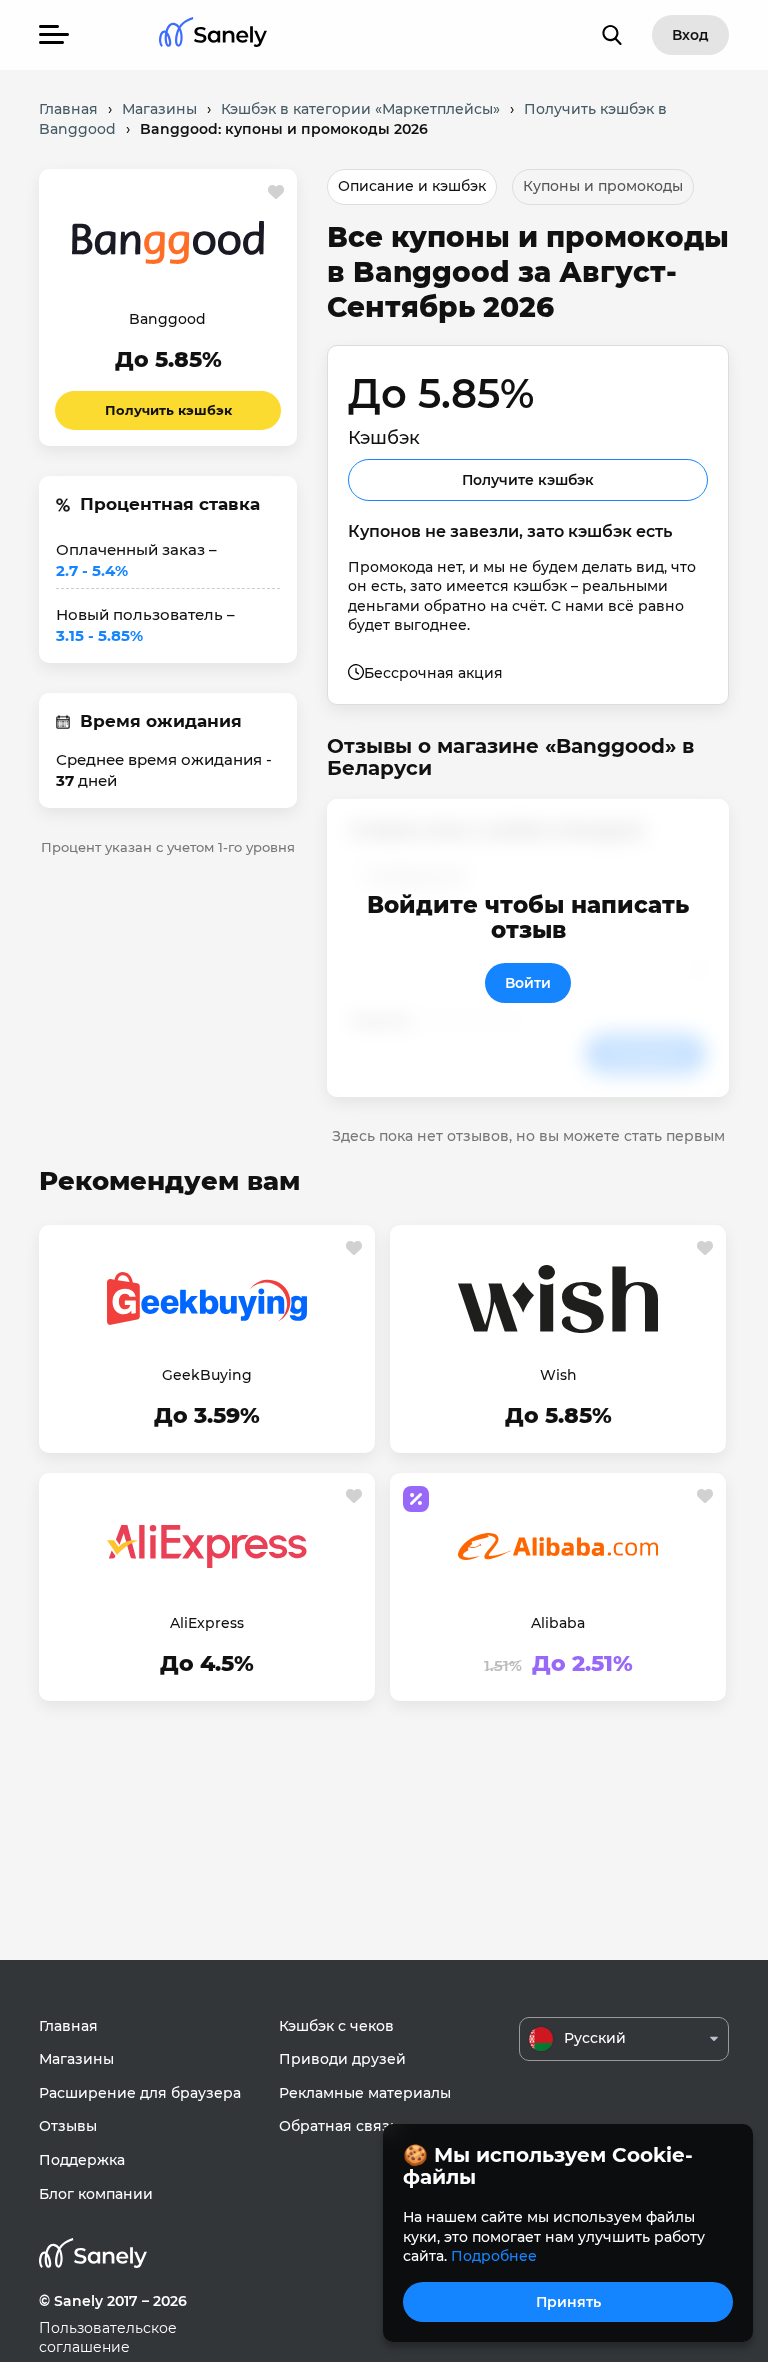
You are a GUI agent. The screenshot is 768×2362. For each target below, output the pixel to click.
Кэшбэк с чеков (336, 2026)
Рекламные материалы (365, 2093)
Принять (568, 2302)
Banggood (167, 319)
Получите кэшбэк (528, 480)
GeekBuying (207, 1375)
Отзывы (68, 2126)
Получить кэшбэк (168, 410)
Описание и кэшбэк (412, 186)
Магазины (76, 2059)
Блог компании (96, 2194)
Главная (68, 2026)
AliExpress (207, 1623)
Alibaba (558, 1623)
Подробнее (494, 2256)
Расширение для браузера (140, 2093)
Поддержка (82, 2160)
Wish (558, 1375)
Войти (528, 983)
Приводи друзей (342, 2059)
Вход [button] (690, 35)
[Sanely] (213, 35)
